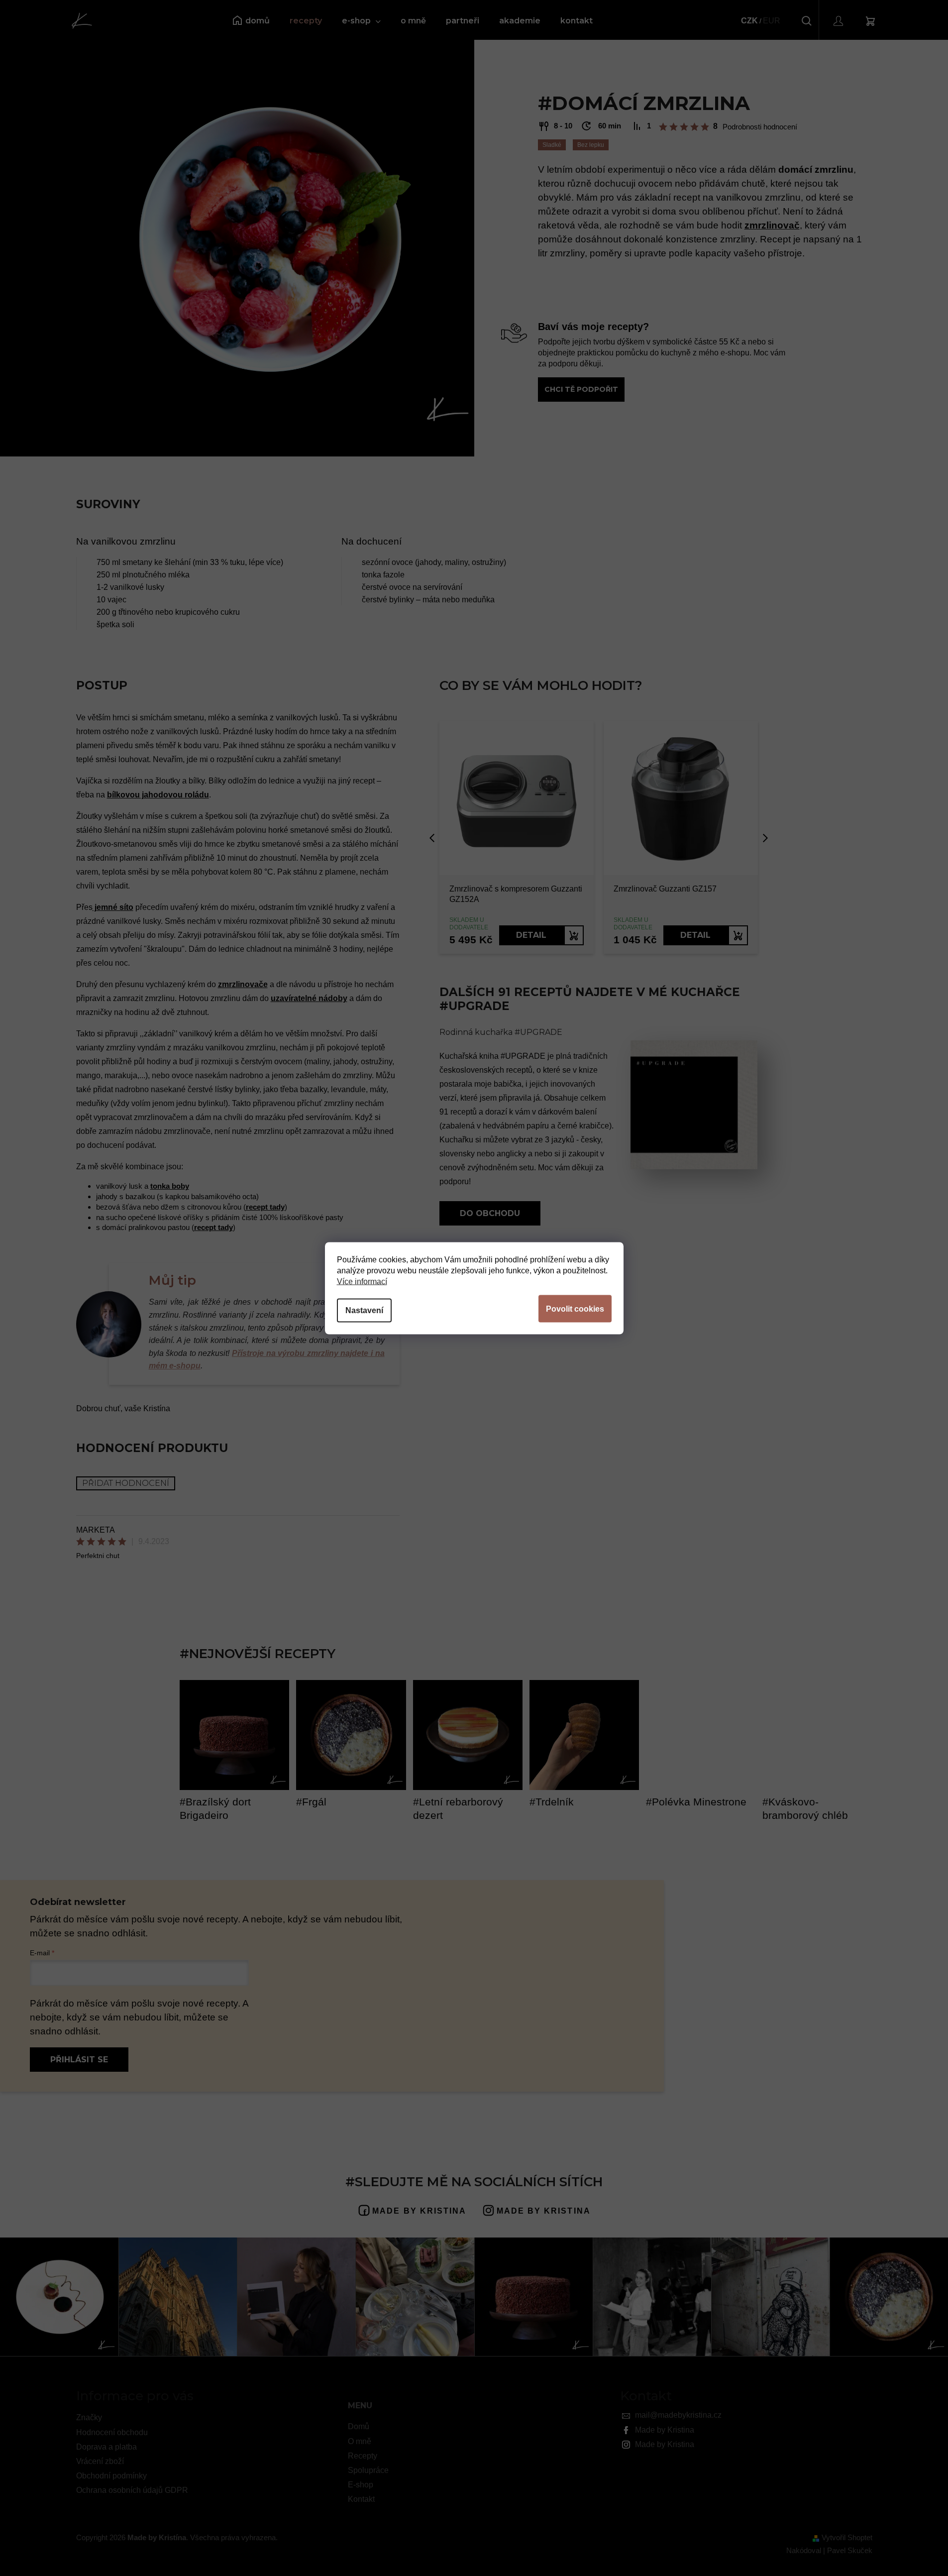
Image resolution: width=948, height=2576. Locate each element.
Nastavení (364, 1310)
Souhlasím (575, 1308)
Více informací (362, 1281)
